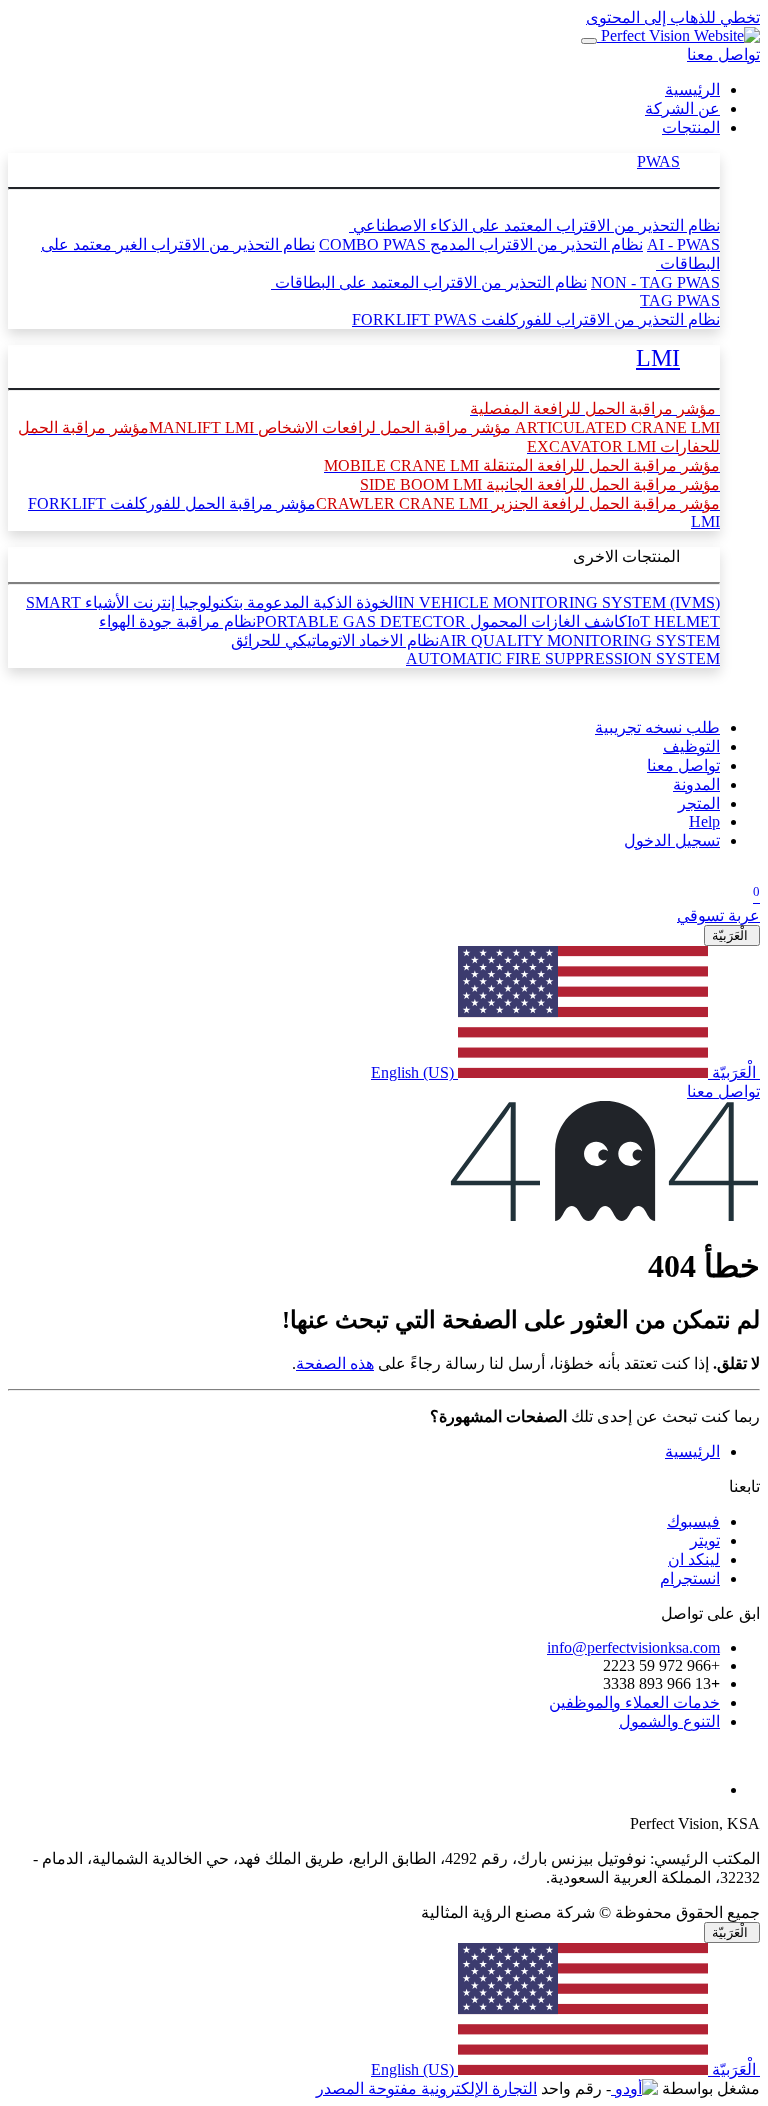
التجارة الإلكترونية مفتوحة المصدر (426, 2088)
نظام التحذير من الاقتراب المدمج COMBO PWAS (481, 244)
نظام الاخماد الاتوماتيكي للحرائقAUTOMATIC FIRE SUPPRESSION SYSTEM (475, 649)
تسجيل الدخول (672, 840)
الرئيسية (692, 1451)
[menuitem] (692, 89)
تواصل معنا (723, 54)
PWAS (658, 161)
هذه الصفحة (335, 1363)
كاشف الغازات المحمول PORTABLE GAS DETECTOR (441, 621)
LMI (658, 358)
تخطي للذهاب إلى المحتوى (673, 17)
